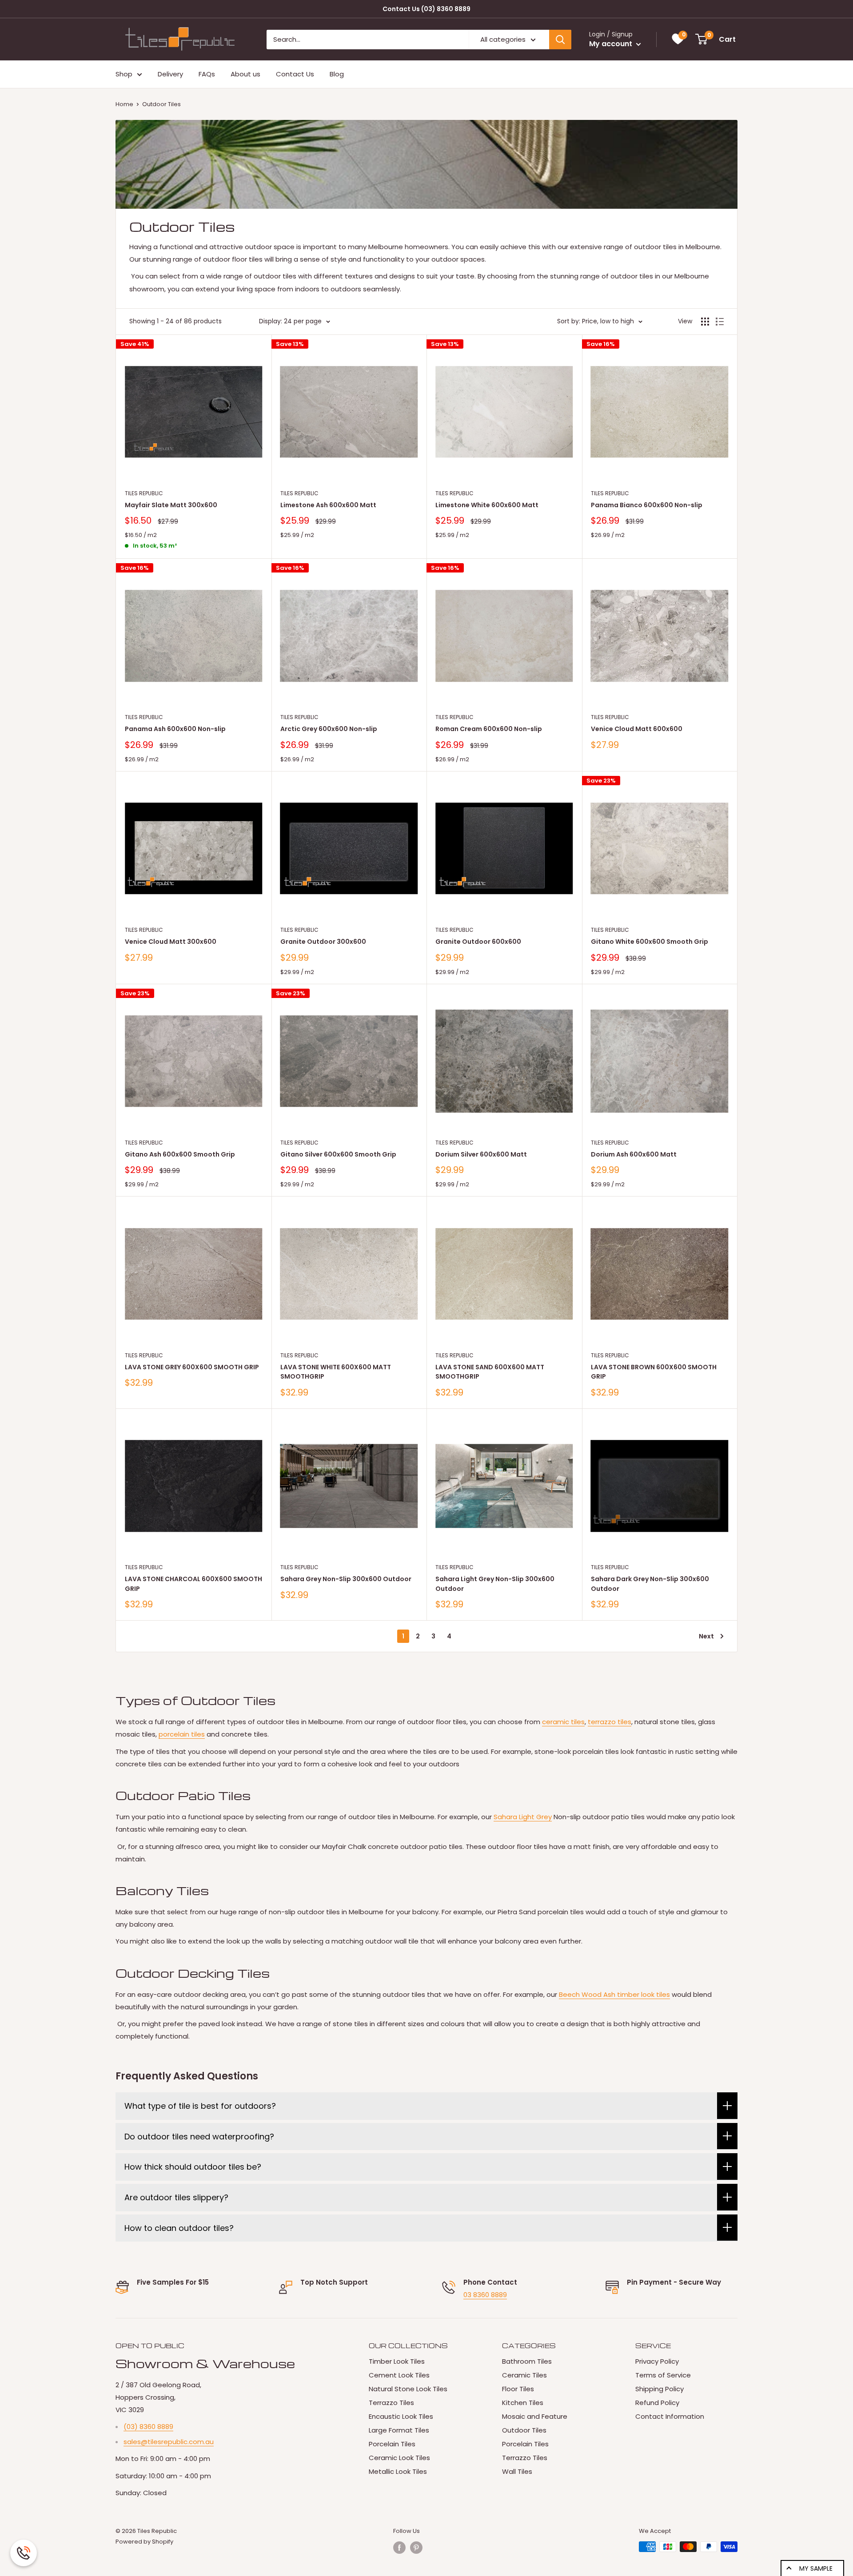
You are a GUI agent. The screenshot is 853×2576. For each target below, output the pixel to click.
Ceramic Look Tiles (399, 2458)
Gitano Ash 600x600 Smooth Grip (180, 1154)
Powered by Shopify (144, 2542)
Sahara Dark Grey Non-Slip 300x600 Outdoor (650, 1584)
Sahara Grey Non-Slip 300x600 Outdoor (346, 1579)
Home (124, 104)
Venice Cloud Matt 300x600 (171, 942)
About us (245, 74)
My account (612, 44)
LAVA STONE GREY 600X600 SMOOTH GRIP (192, 1367)
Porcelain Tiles (392, 2444)
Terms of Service (663, 2375)
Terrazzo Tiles (391, 2403)
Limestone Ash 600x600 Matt (328, 505)
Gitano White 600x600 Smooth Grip (650, 942)
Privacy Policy (657, 2361)
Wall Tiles (517, 2471)
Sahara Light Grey (523, 1817)
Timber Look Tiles (397, 2361)
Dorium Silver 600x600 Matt (481, 1154)
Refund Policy (657, 2403)
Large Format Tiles (399, 2430)
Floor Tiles (518, 2389)
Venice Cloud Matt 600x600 (637, 729)
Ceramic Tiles (524, 2375)
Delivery (170, 74)
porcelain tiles (182, 1734)
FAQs (207, 74)
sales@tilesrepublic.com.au (169, 2442)
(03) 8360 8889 (148, 2427)
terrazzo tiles (610, 1722)
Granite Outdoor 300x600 (323, 942)
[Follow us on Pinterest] (416, 2548)
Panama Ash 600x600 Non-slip (175, 729)
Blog (337, 74)
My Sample (816, 2568)
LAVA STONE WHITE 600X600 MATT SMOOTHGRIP (336, 1372)
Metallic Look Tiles (398, 2471)
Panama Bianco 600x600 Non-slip (647, 505)
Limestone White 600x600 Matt (487, 505)
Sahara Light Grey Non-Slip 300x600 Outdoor (495, 1584)
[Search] (560, 40)
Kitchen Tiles (523, 2403)
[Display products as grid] (705, 322)
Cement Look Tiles (399, 2375)
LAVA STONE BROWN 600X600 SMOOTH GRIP (654, 1372)
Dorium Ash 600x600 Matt (634, 1154)
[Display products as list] (720, 322)
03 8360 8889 (485, 2295)
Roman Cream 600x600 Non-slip (489, 729)
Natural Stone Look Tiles (408, 2389)
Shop (124, 74)
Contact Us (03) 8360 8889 (426, 9)
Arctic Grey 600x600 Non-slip (329, 729)
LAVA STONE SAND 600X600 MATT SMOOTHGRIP (490, 1372)
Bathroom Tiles (527, 2361)
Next (706, 1636)
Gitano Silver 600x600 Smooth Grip (338, 1154)
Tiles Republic (144, 493)
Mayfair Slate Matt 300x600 (171, 505)
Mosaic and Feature (535, 2416)
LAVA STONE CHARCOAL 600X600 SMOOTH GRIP (193, 1584)
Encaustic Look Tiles (401, 2416)
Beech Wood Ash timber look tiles (614, 1994)
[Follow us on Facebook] (399, 2548)
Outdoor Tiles (161, 104)
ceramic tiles (563, 1722)
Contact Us (295, 74)
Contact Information (670, 2416)
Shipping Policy (660, 2389)
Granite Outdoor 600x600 (478, 942)
